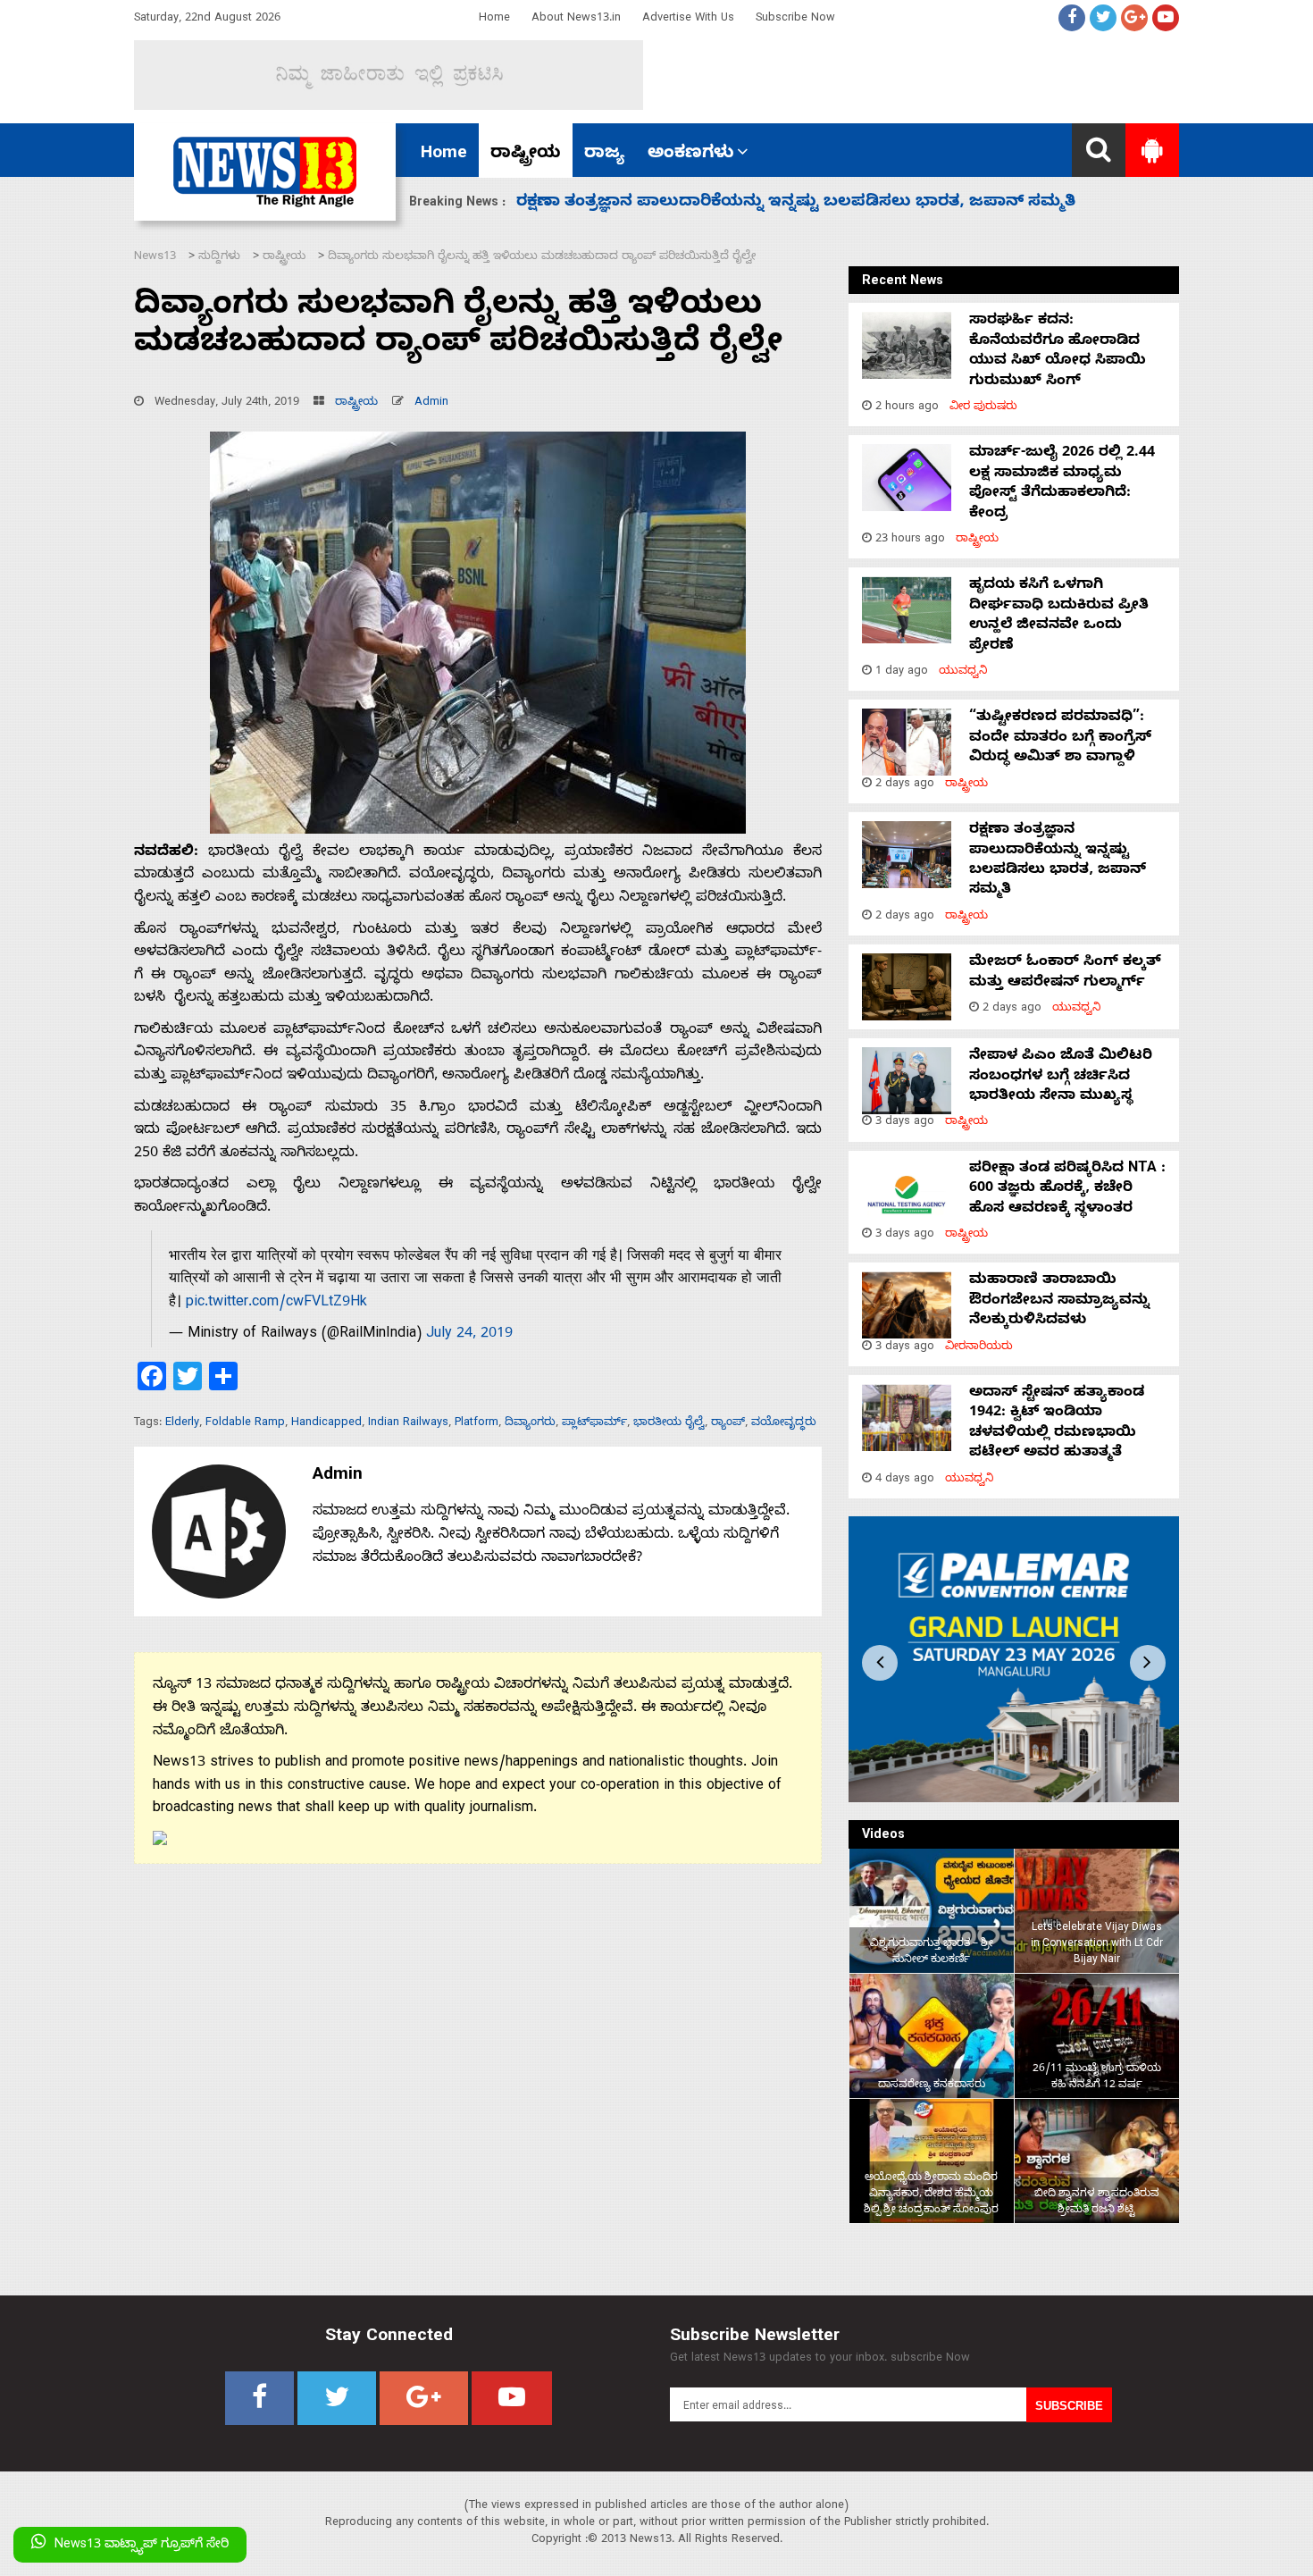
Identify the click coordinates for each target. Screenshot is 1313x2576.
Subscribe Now (795, 19)
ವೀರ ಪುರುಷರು (983, 408)
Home (494, 19)
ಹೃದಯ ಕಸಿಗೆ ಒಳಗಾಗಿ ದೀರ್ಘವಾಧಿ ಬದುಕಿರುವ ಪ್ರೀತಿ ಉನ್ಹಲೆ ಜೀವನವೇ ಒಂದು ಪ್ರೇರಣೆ (1059, 616)
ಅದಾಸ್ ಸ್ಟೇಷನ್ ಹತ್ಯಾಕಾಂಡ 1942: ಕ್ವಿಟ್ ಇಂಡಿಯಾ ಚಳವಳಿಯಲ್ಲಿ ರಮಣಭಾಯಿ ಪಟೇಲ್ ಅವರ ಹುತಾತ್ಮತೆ (1057, 1424)
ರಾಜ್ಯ (604, 155)
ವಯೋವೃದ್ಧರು (784, 1424)
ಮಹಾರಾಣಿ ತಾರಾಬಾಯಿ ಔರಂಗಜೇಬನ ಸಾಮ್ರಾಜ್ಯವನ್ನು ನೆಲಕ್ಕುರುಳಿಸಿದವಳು (1059, 1301)
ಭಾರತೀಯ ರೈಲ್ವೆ (669, 1424)
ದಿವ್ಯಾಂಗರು (530, 1424)
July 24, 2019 (469, 1335)
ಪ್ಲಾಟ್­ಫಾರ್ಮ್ (594, 1424)
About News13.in (576, 19)
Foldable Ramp (245, 1424)
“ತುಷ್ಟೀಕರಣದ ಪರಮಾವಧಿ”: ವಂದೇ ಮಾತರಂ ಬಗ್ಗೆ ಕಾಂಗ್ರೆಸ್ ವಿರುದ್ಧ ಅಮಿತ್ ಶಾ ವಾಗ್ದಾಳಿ (1060, 738)
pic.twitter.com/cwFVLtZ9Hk (276, 1304)
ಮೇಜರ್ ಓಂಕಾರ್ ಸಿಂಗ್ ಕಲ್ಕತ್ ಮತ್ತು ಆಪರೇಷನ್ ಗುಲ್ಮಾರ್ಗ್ (1065, 973)
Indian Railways (408, 1424)
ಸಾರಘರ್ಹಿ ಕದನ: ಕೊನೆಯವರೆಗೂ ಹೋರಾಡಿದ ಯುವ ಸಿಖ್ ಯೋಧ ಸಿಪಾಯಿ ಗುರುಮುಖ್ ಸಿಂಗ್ (1058, 352)
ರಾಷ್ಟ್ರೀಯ (526, 155)
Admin (431, 403)
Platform (477, 1424)
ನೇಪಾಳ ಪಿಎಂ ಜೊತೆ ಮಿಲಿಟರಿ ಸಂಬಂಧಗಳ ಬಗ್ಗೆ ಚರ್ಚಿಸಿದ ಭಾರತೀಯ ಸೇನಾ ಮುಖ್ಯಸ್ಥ (1061, 1077)
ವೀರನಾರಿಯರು (979, 1348)
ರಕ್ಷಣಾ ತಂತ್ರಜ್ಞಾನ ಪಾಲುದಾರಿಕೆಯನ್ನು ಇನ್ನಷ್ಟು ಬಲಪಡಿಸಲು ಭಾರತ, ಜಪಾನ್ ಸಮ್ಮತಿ (1058, 861)
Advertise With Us (688, 19)
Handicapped (326, 1424)
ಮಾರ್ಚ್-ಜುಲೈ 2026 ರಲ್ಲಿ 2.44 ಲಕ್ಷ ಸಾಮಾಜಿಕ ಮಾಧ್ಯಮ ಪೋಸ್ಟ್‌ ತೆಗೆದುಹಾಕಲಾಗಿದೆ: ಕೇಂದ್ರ (1062, 484)
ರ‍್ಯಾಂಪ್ (728, 1424)
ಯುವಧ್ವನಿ (963, 672)
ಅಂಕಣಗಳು (691, 155)
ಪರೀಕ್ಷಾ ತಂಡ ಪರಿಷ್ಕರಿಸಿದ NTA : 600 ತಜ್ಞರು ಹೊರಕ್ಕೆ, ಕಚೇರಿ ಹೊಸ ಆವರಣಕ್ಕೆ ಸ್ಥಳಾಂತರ (811, 203)
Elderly (182, 1424)
